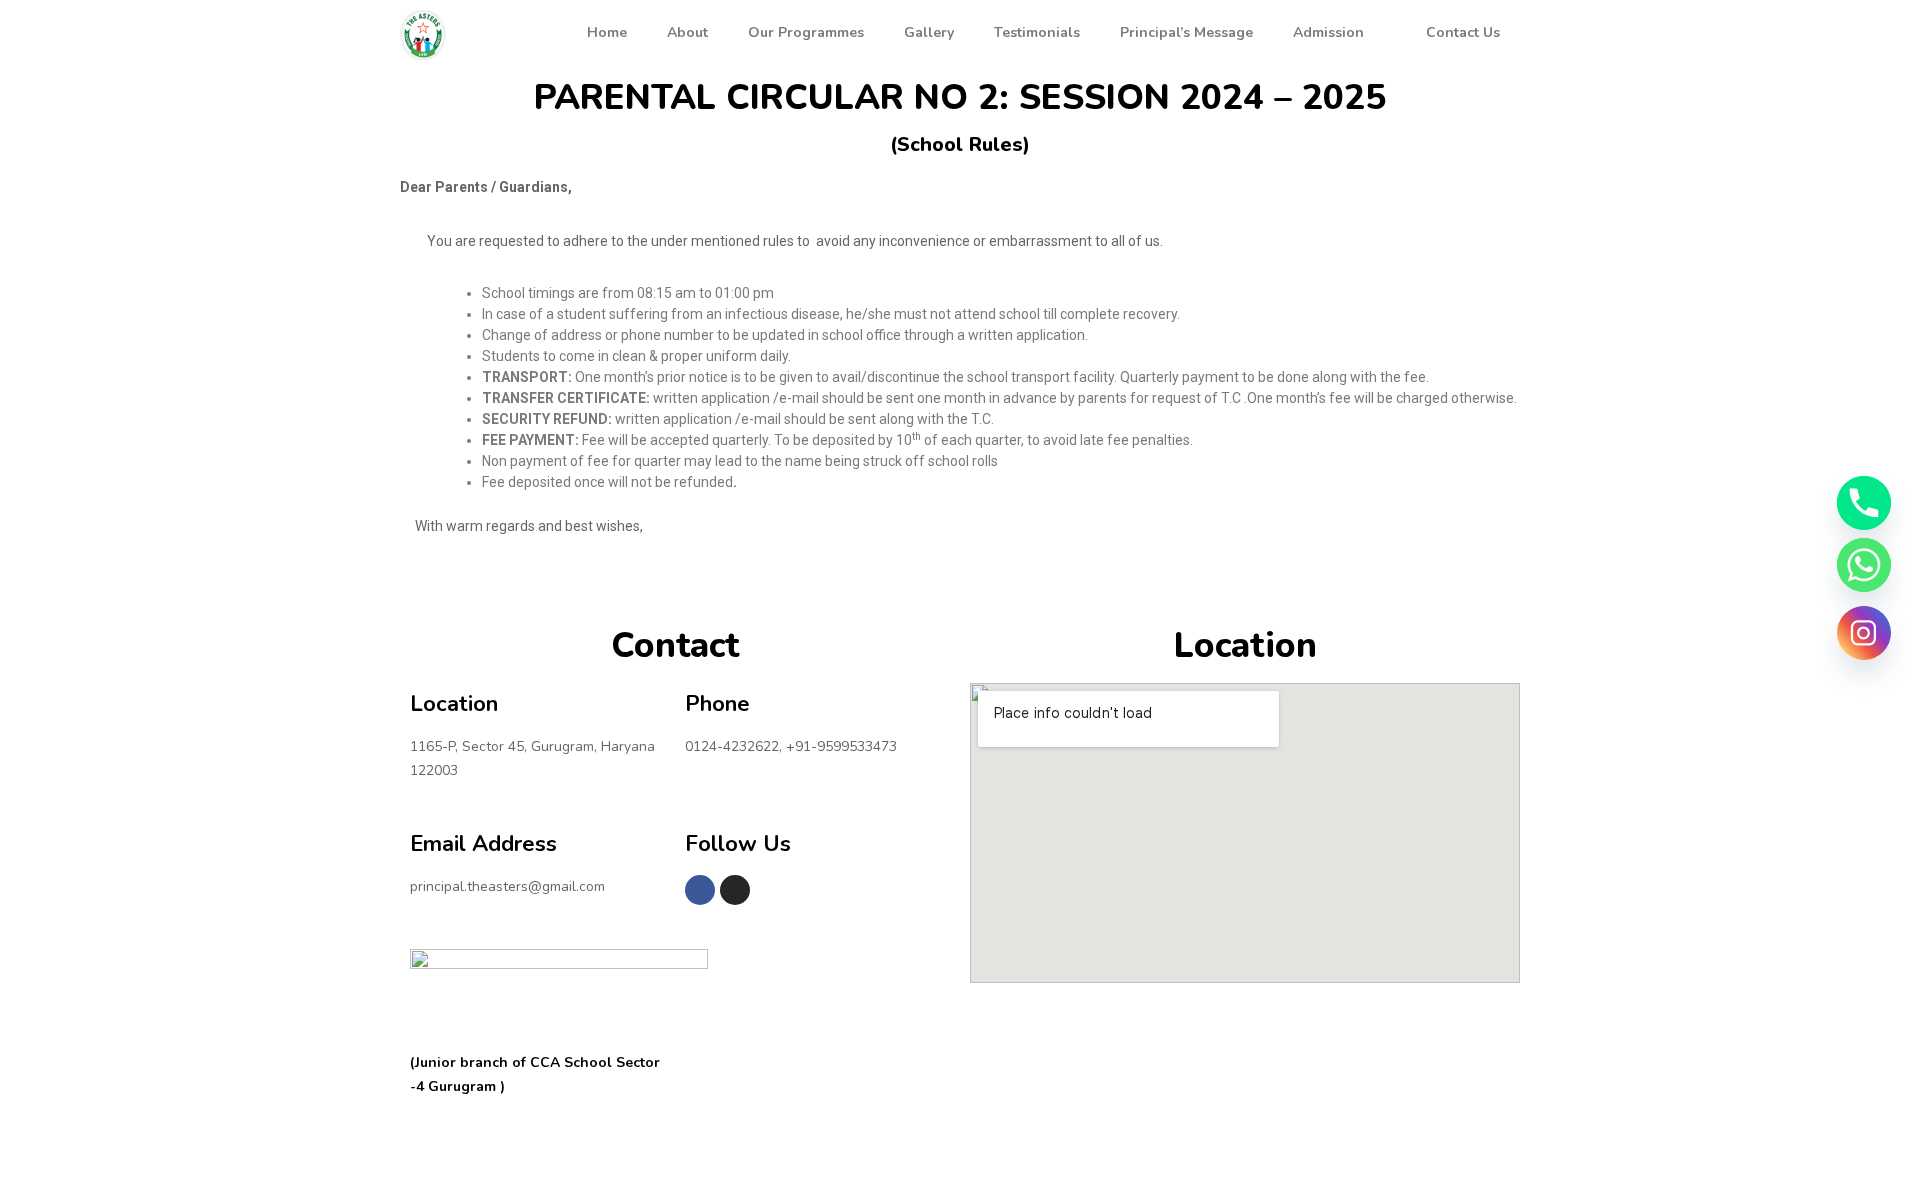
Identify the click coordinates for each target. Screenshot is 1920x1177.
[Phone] (1864, 503)
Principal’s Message (1186, 32)
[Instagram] (735, 890)
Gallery (929, 32)
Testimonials (1037, 32)
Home (607, 32)
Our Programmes (806, 32)
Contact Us (1463, 32)
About (687, 32)
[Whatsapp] (1864, 565)
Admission (1328, 32)
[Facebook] (700, 890)
